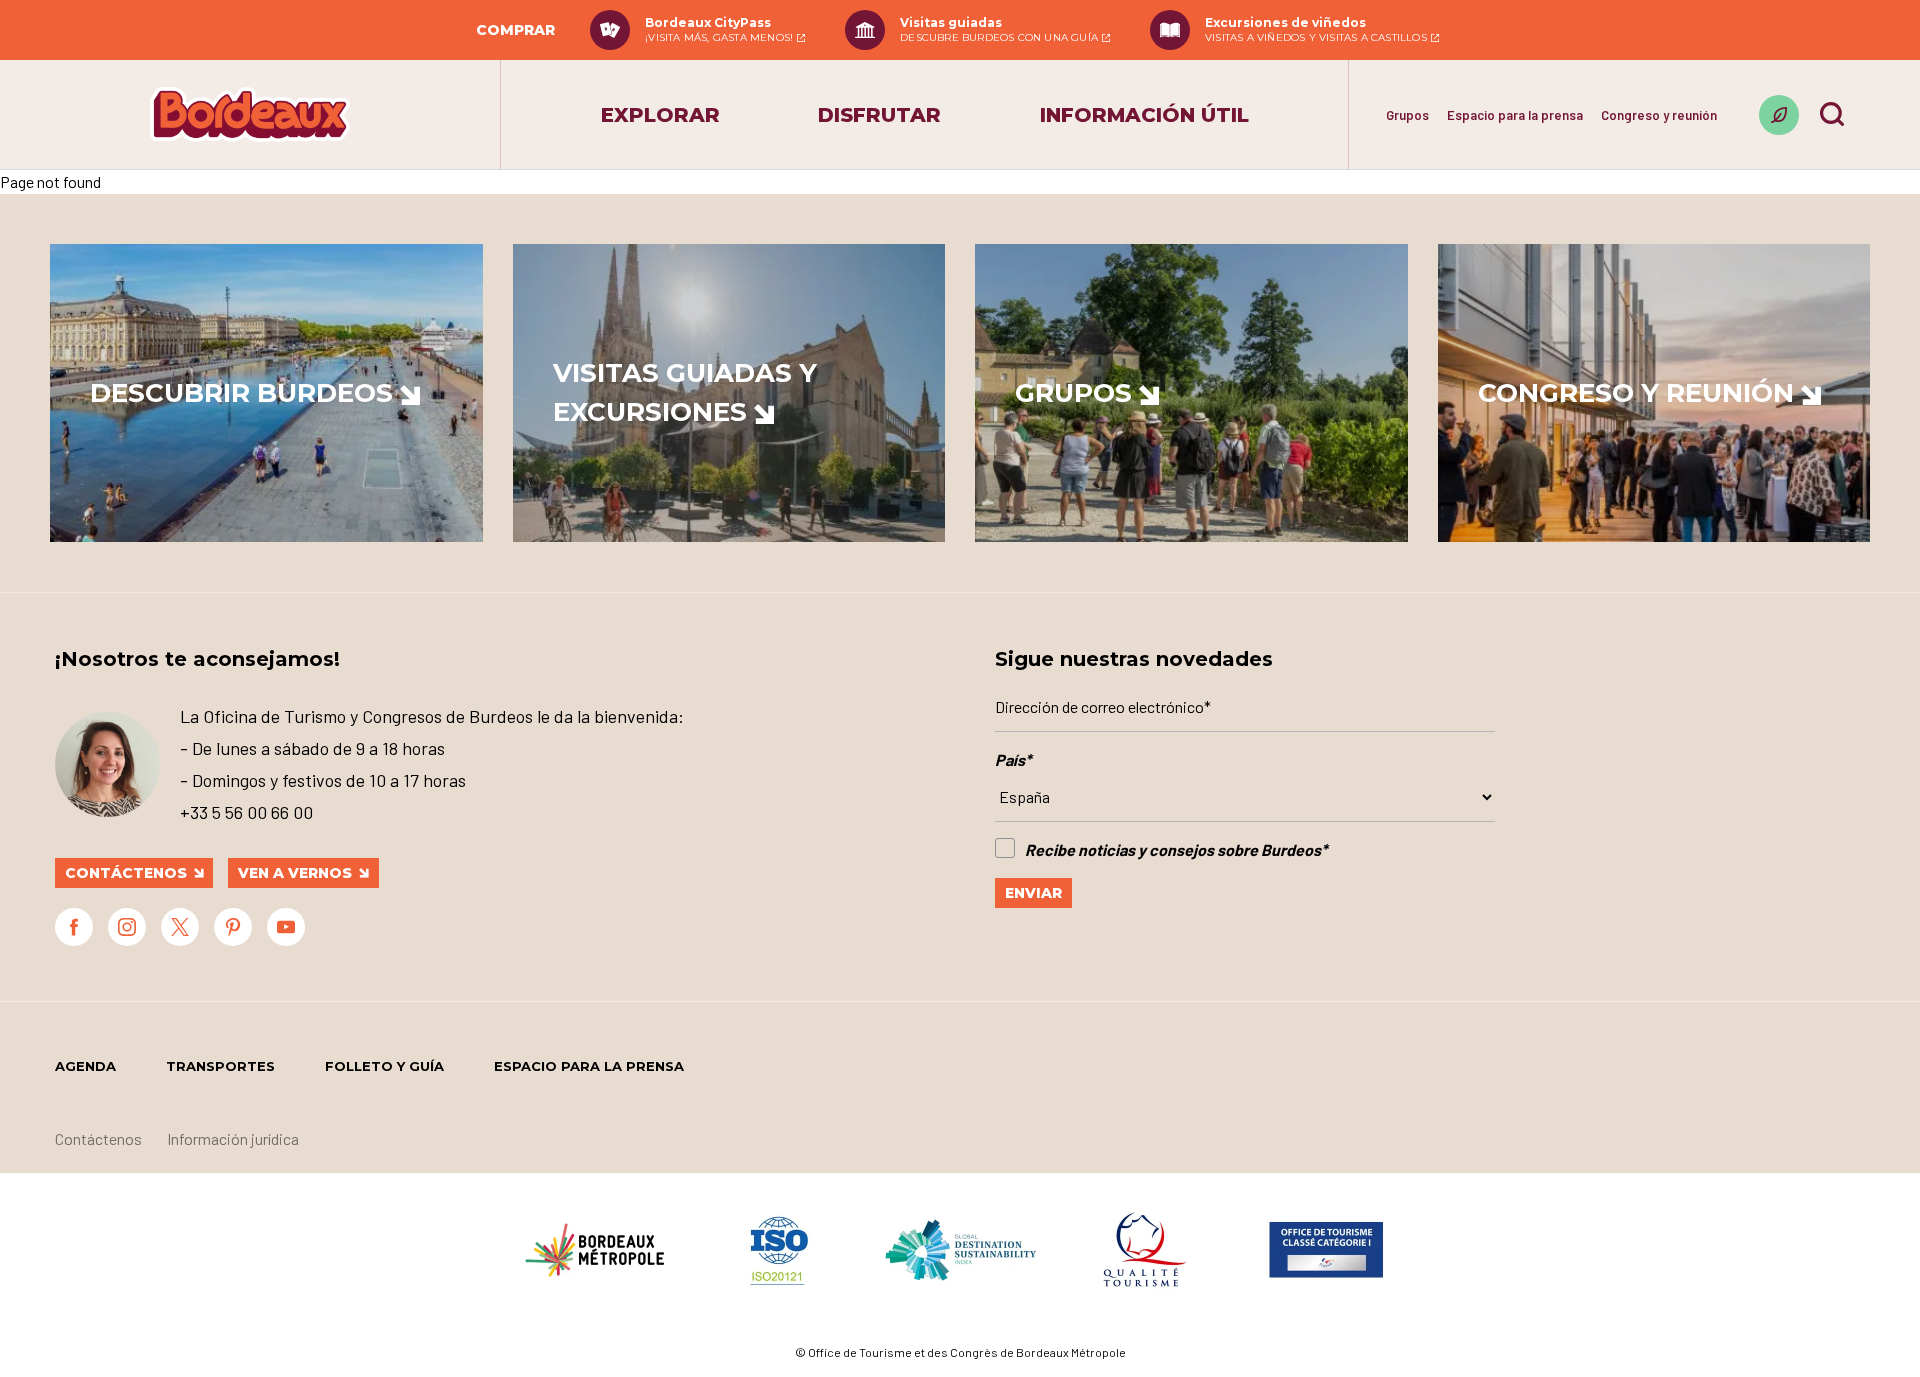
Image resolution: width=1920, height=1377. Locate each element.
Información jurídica (233, 1138)
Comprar (515, 30)
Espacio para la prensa (1515, 115)
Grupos (1407, 115)
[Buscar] (1832, 114)
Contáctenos (126, 873)
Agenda (85, 1066)
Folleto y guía (384, 1066)
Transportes (220, 1066)
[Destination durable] (1779, 115)
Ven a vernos (295, 873)
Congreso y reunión (1659, 115)
